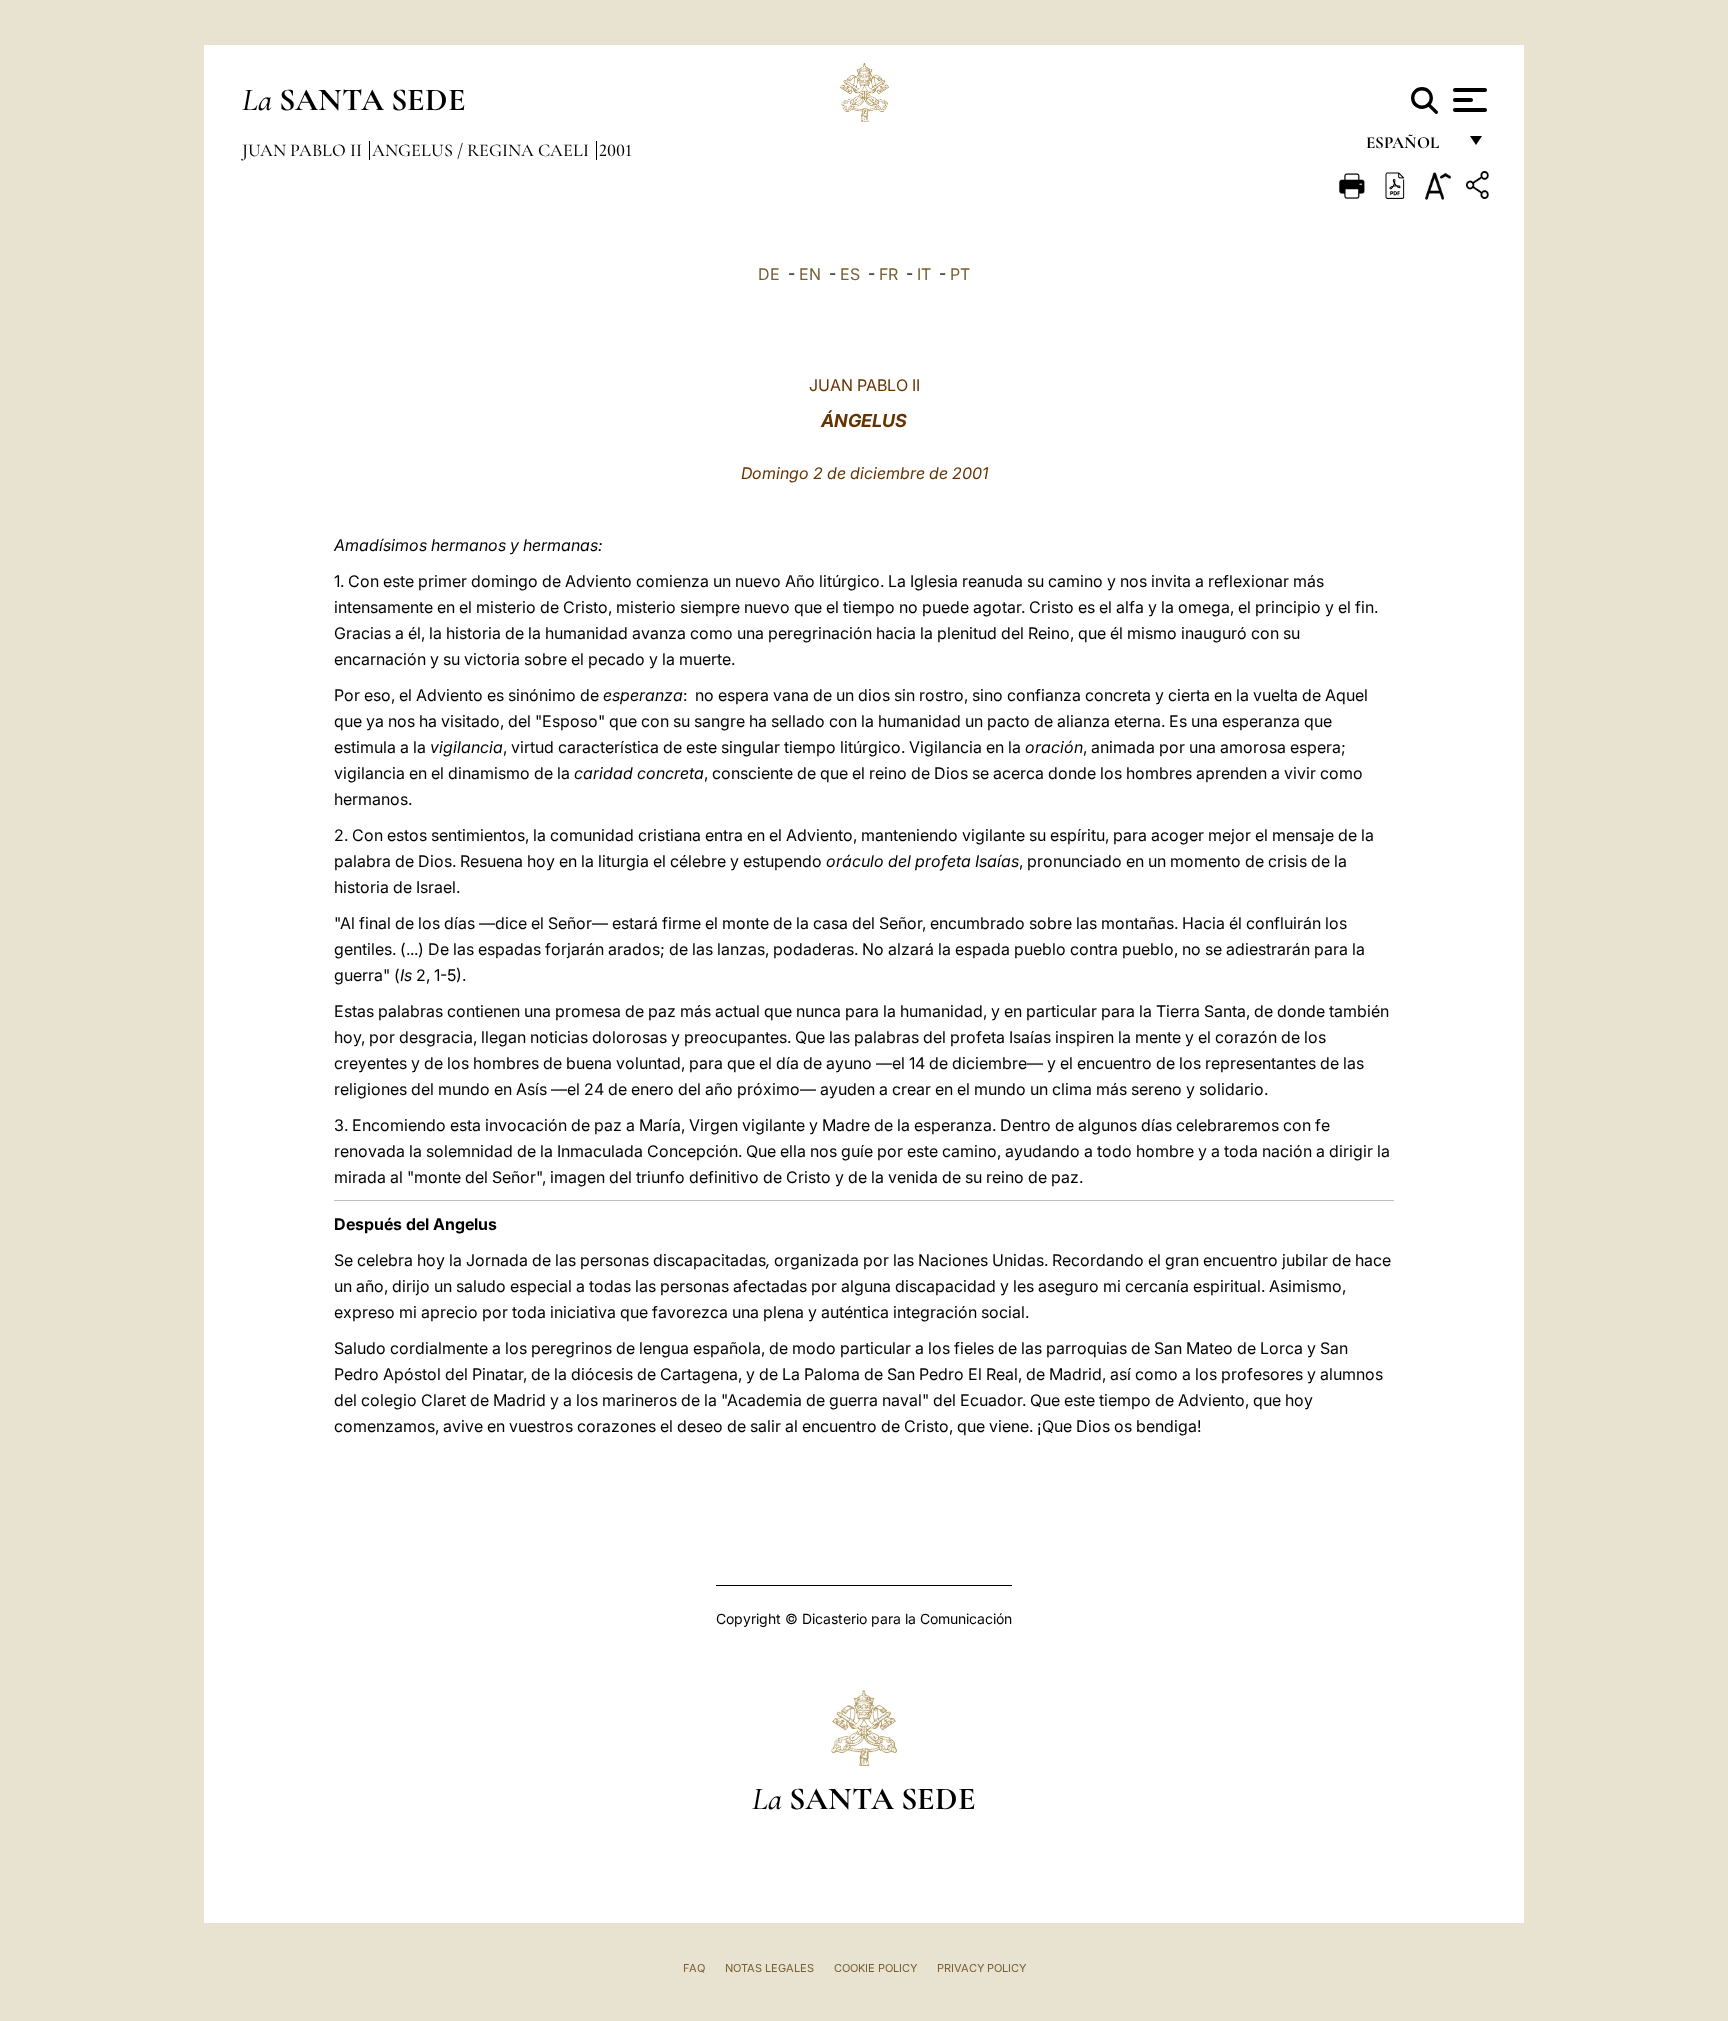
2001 (615, 150)
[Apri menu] (1467, 100)
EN (810, 274)
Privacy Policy (981, 1968)
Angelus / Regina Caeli (482, 150)
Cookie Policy (875, 1968)
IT (924, 274)
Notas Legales (769, 1968)
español (1410, 147)
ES (850, 274)
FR (888, 274)
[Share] (1480, 188)
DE (769, 274)
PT (960, 274)
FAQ (694, 1968)
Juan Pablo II (304, 150)
